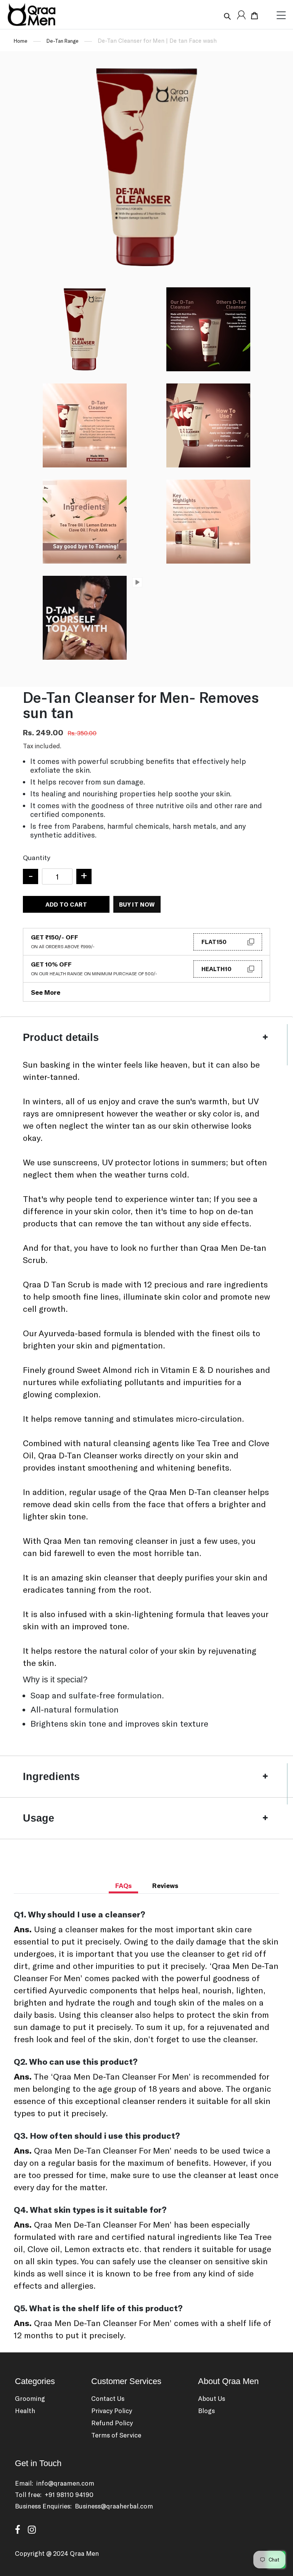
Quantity (37, 857)
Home (21, 41)
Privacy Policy (112, 2410)
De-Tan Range (63, 41)
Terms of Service (116, 2435)
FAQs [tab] (123, 1885)
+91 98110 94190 (69, 2494)
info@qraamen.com (65, 2483)
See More (46, 992)
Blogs (206, 2410)
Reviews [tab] (165, 1885)
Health (25, 2410)
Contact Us (108, 2398)
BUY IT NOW (137, 904)
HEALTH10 (217, 969)
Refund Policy (112, 2423)
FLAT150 (214, 942)
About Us (212, 2398)
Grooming (30, 2398)
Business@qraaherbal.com (114, 2506)
